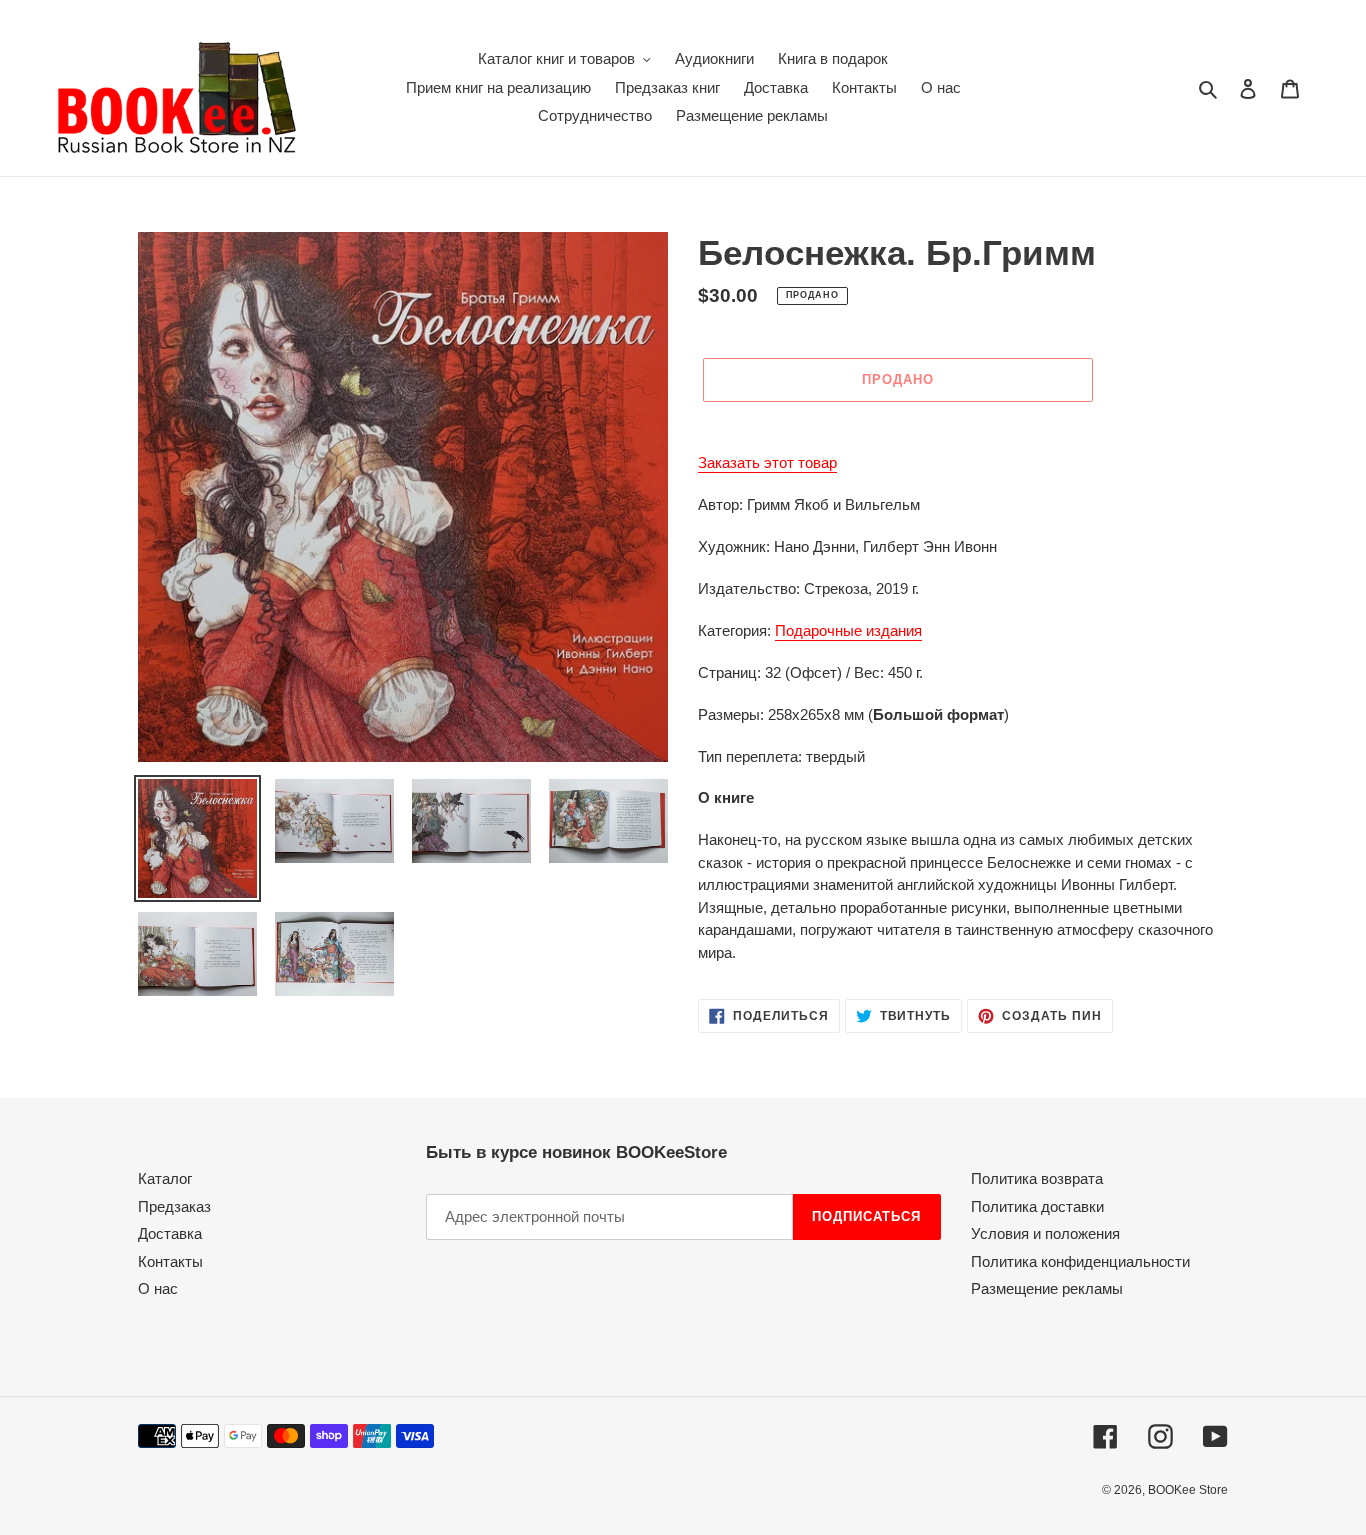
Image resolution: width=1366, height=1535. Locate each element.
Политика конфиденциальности (1080, 1261)
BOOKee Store (1188, 1490)
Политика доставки (1037, 1206)
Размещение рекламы (1047, 1288)
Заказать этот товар (767, 462)
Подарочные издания (848, 630)
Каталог (165, 1178)
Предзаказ (174, 1206)
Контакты (170, 1261)
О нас (158, 1288)
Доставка (170, 1233)
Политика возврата (1037, 1178)
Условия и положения (1045, 1233)
